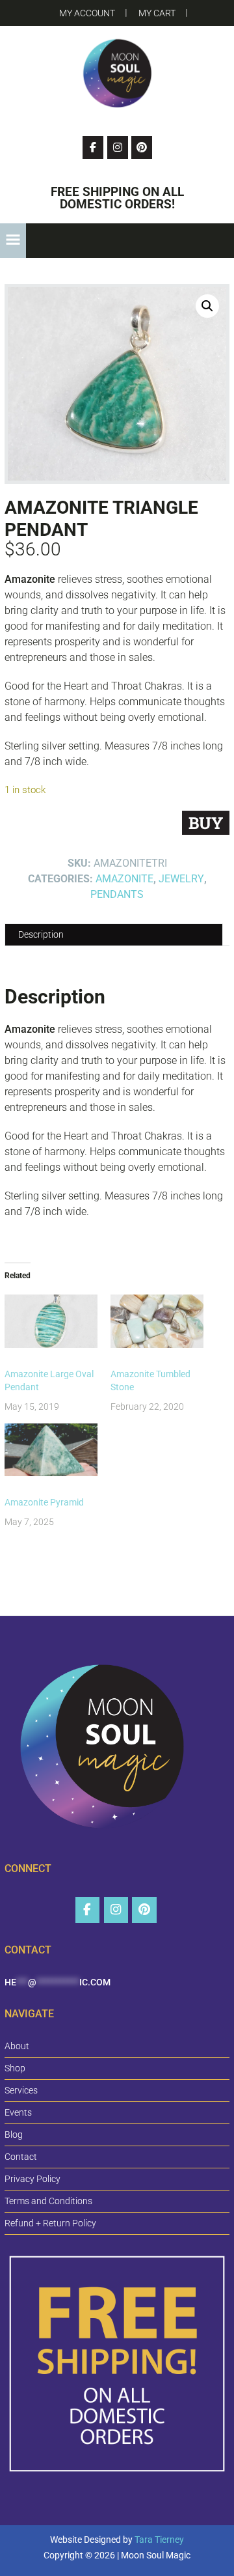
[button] (13, 241)
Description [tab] (41, 934)
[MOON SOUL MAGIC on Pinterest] (144, 1910)
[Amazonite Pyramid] (51, 1450)
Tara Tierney (159, 2540)
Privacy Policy (32, 2179)
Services (21, 2090)
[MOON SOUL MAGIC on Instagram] (116, 1910)
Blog (14, 2135)
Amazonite (124, 879)
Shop (15, 2068)
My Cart (157, 13)
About (17, 2046)
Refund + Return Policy (50, 2223)
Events (18, 2112)
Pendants (117, 894)
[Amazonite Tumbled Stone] (157, 1321)
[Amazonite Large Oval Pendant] (51, 1321)
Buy (206, 823)
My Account (87, 13)
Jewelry (181, 879)
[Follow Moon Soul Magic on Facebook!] (93, 147)
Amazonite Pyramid (44, 1502)
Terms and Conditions (48, 2201)
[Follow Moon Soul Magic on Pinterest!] (142, 147)
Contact (21, 2157)
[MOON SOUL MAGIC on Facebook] (87, 1910)
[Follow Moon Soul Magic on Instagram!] (118, 147)
